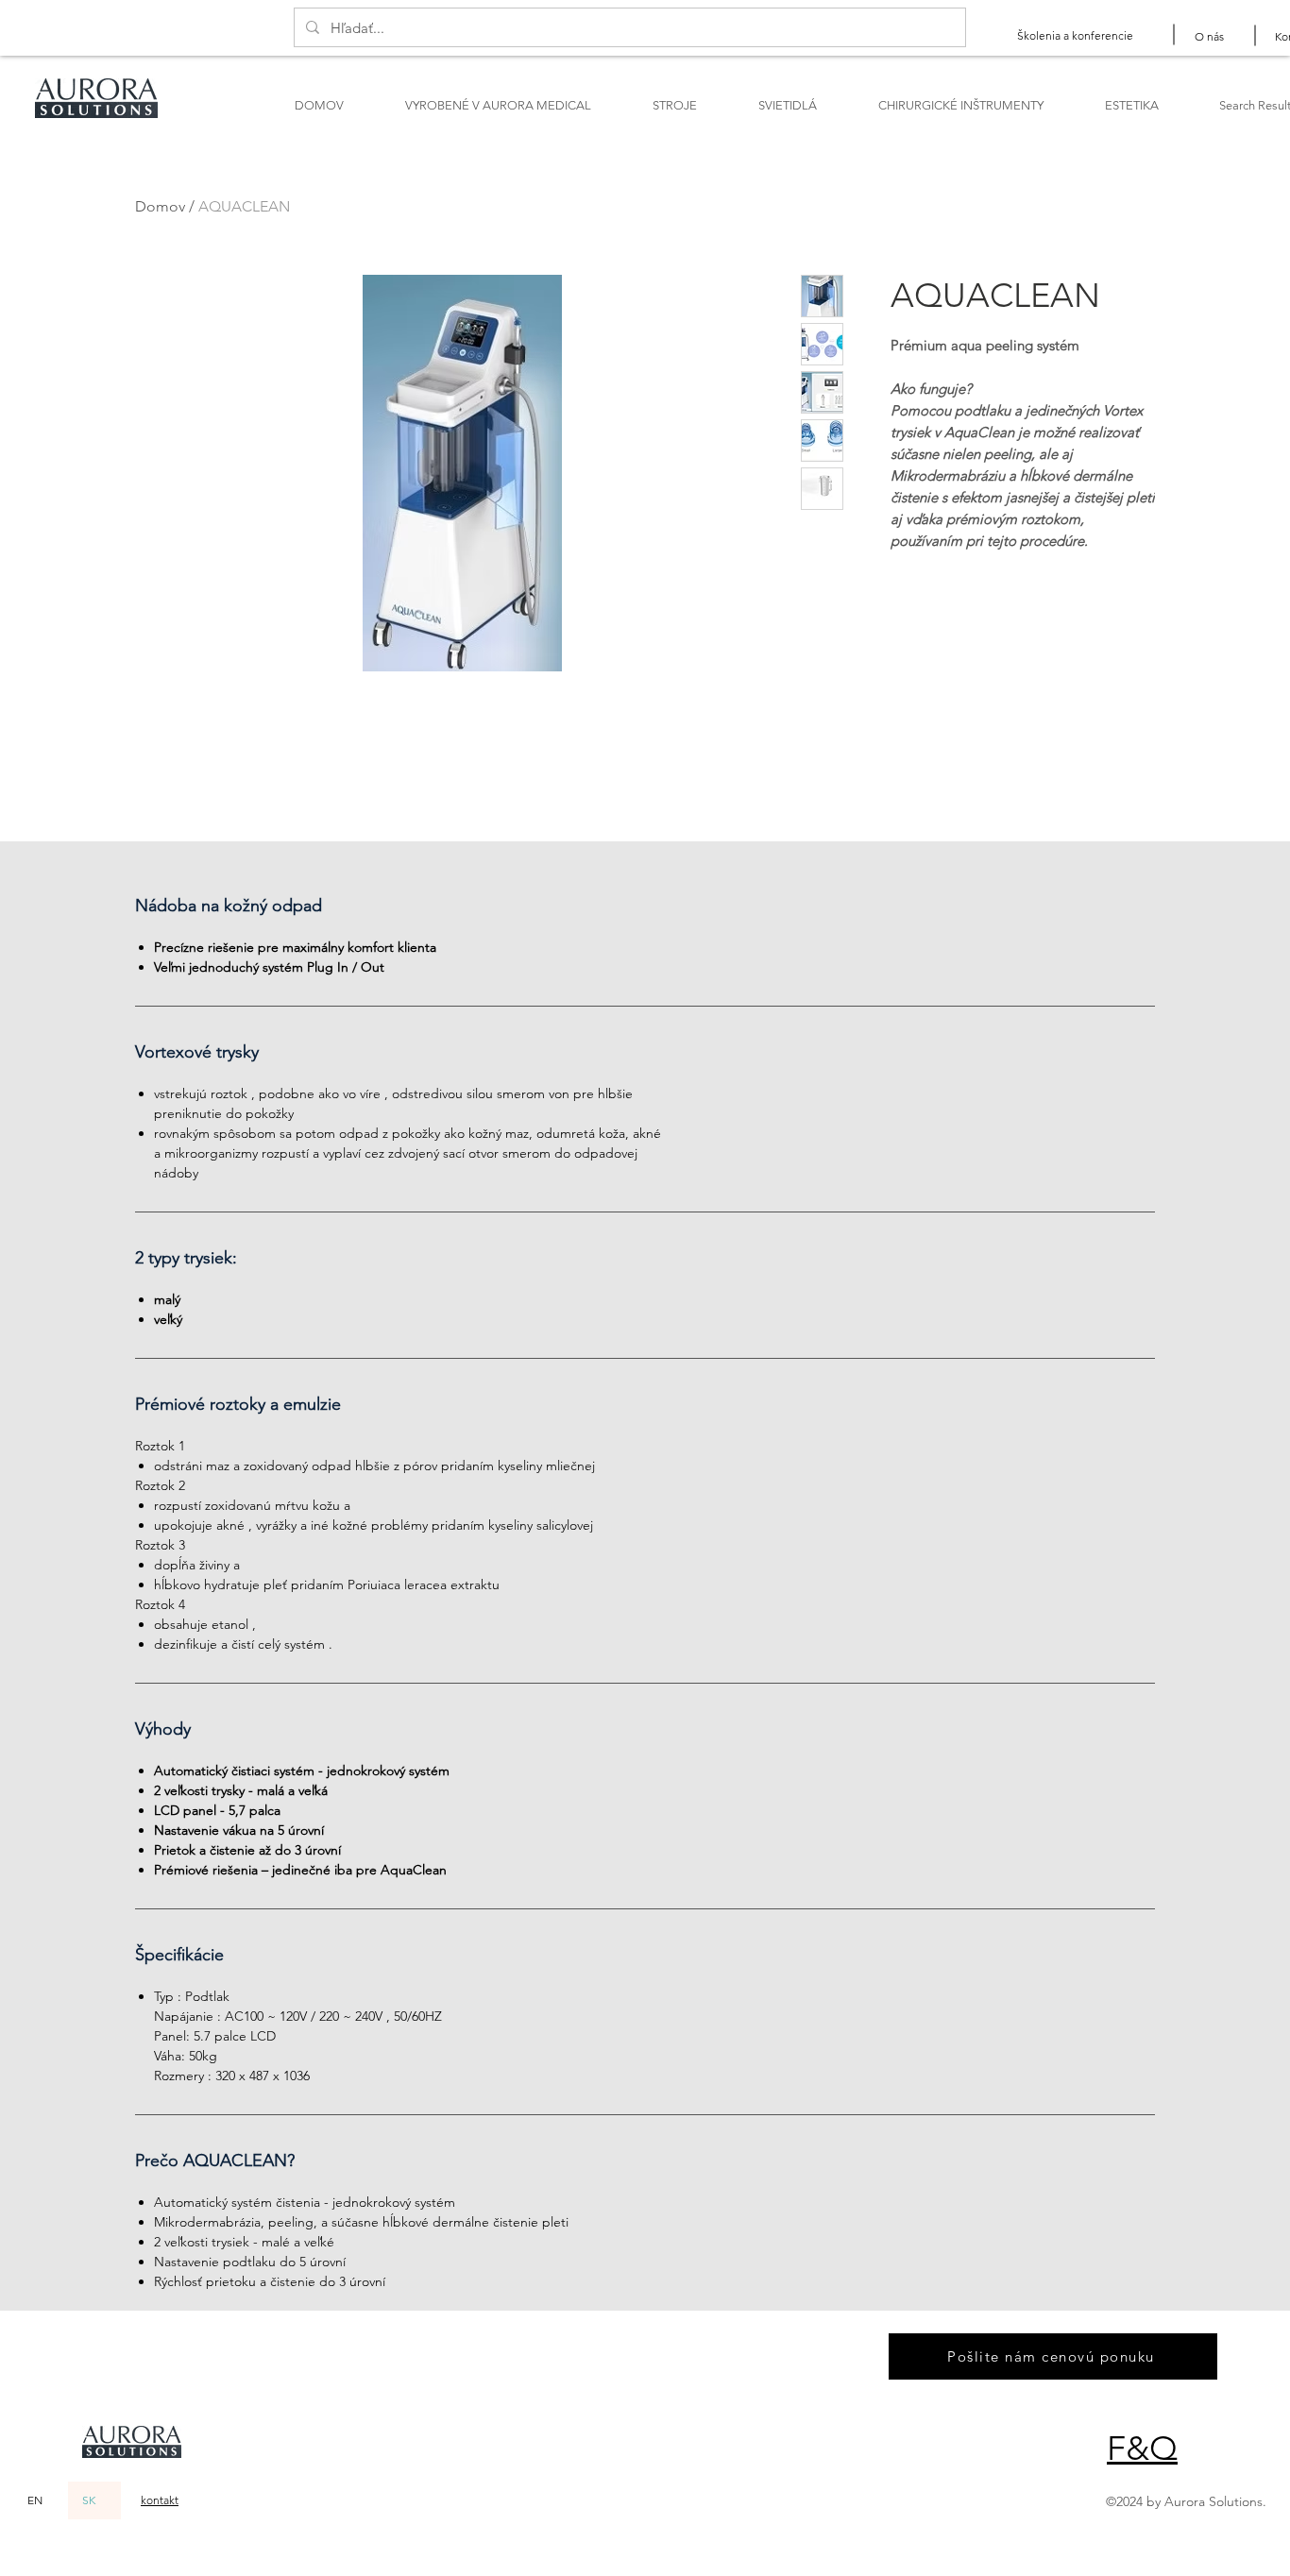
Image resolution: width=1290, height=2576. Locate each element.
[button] (1142, 2448)
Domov (160, 206)
